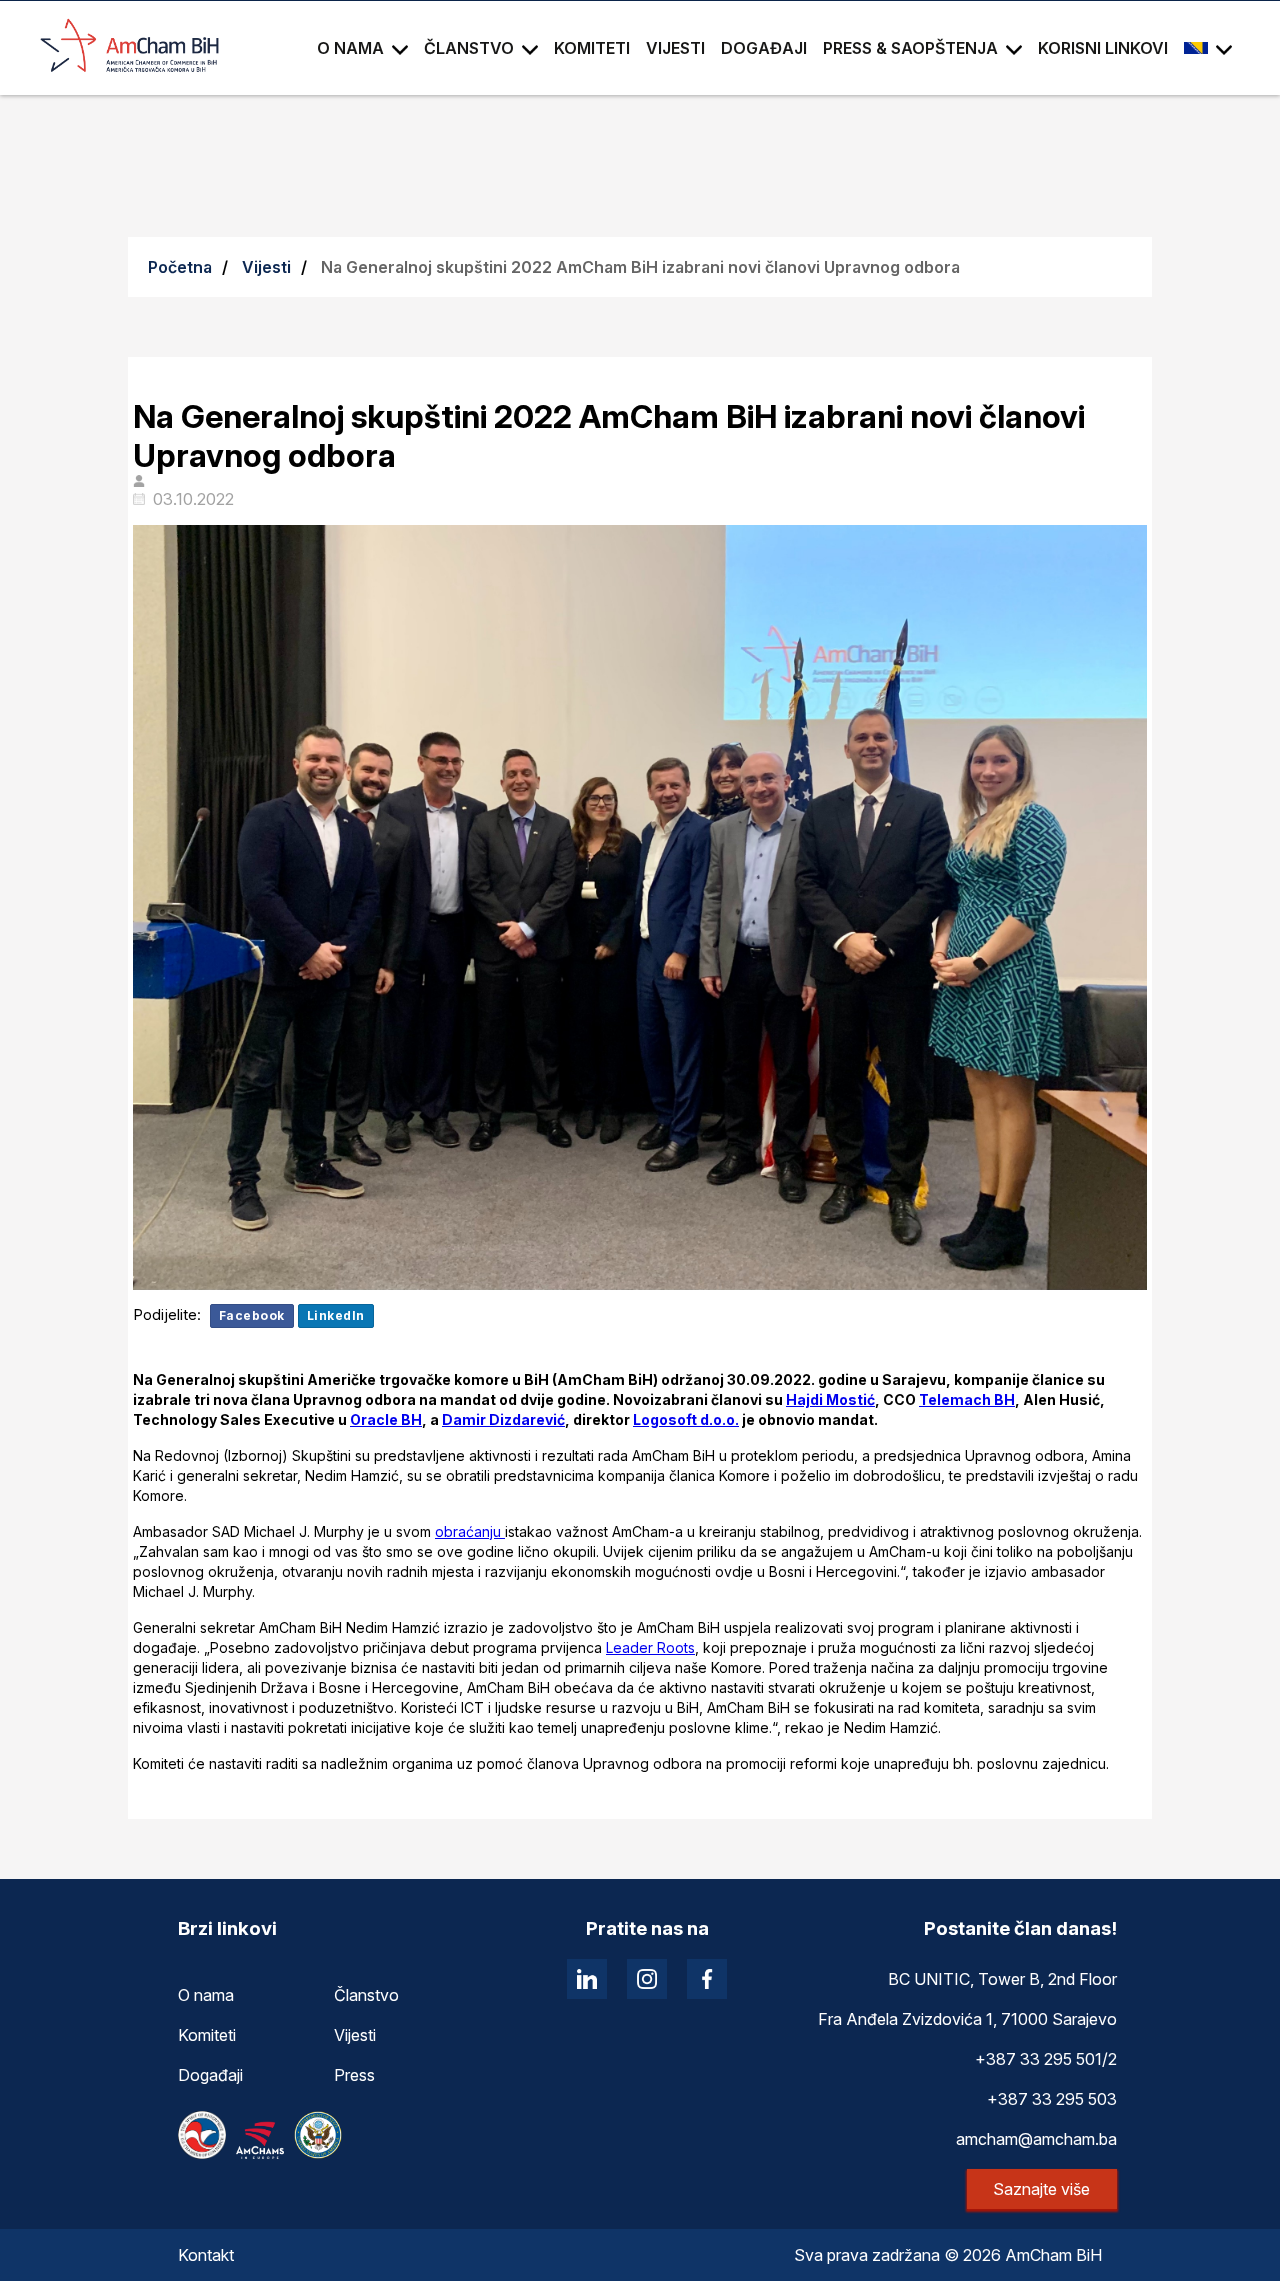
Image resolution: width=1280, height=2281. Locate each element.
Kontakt (206, 2255)
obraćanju (470, 1531)
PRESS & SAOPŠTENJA (910, 48)
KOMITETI (592, 48)
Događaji (210, 2075)
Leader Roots (650, 1647)
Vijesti (266, 267)
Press (354, 2075)
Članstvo (366, 1995)
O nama (206, 1995)
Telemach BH (967, 1399)
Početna (180, 267)
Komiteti (207, 2035)
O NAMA (350, 48)
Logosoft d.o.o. (686, 1419)
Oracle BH (386, 1419)
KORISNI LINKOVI (1103, 48)
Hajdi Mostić (830, 1399)
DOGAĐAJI (764, 48)
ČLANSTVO (469, 48)
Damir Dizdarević (503, 1419)
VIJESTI (675, 48)
